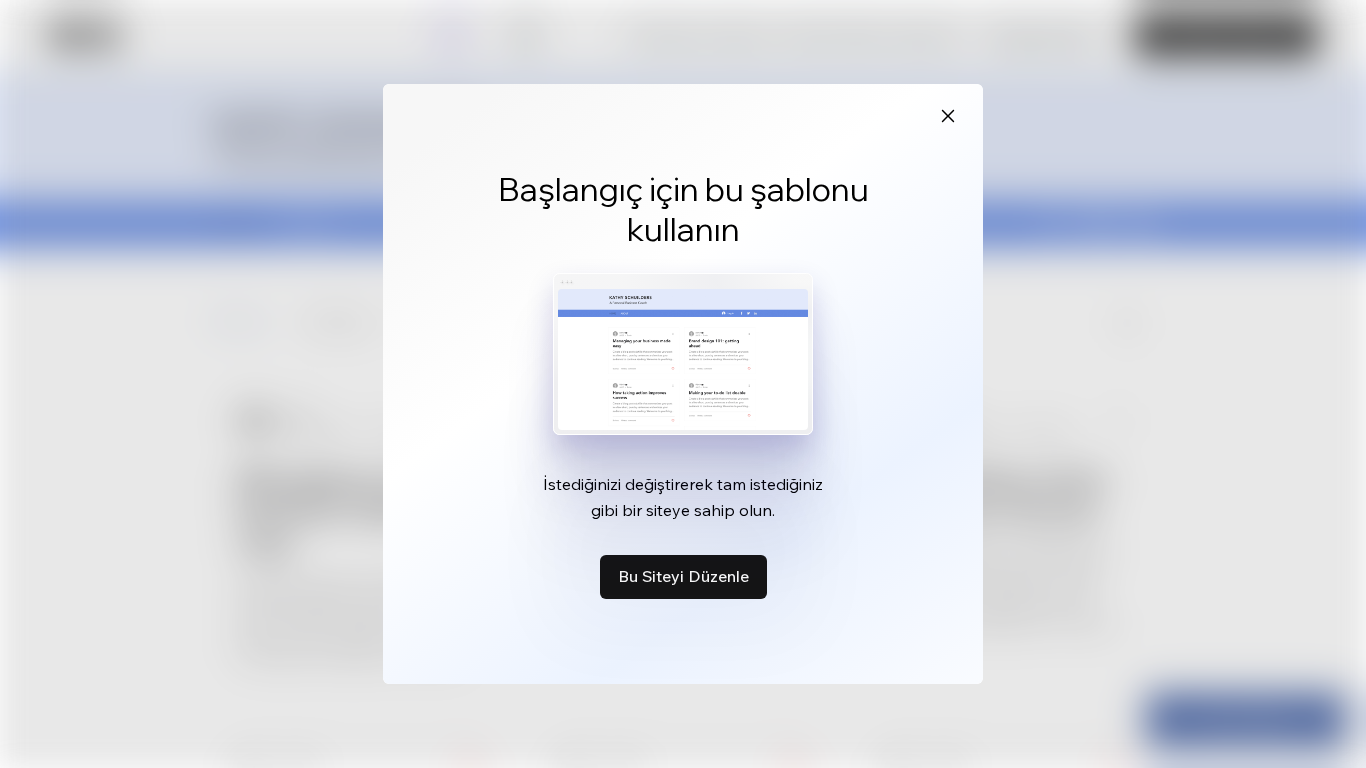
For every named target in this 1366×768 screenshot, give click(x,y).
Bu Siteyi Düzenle (683, 576)
